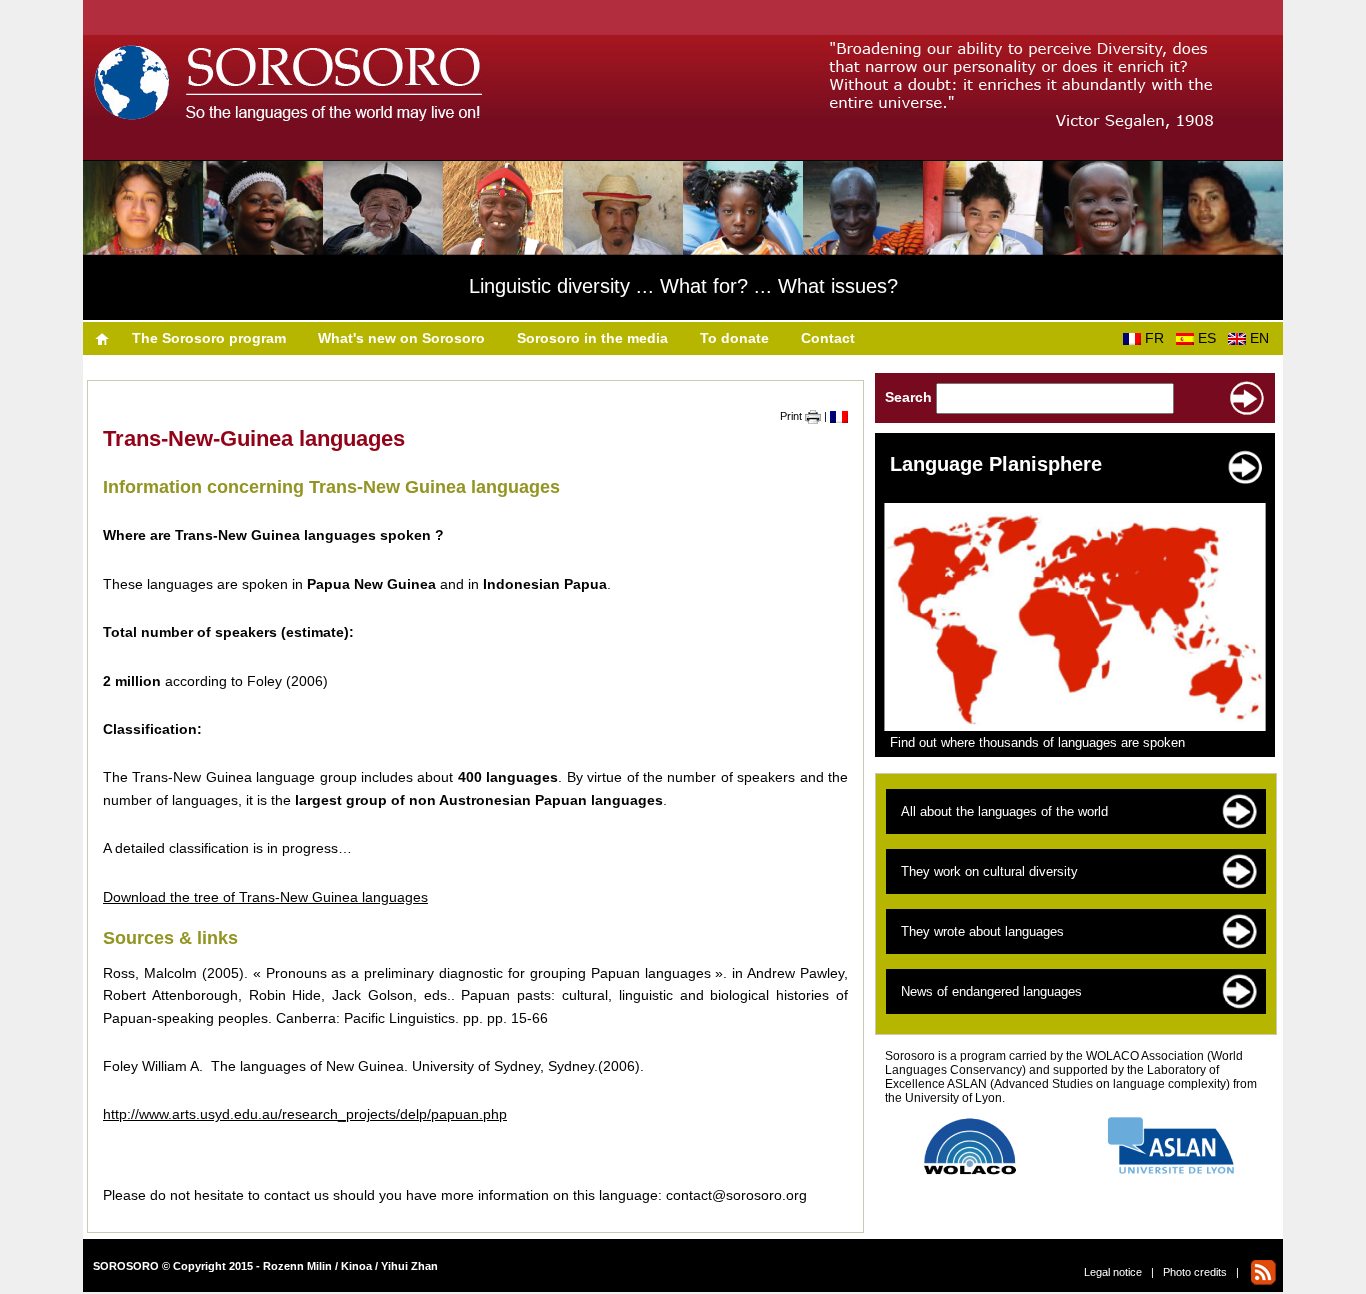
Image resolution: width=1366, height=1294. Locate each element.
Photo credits (1195, 1272)
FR (1158, 338)
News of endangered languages (991, 991)
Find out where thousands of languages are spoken (1037, 742)
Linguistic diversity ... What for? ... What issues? (683, 286)
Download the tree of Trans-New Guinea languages (265, 897)
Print (792, 416)
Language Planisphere (996, 464)
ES (1211, 338)
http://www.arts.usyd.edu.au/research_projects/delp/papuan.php (305, 1114)
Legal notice (1113, 1272)
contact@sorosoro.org (736, 1195)
